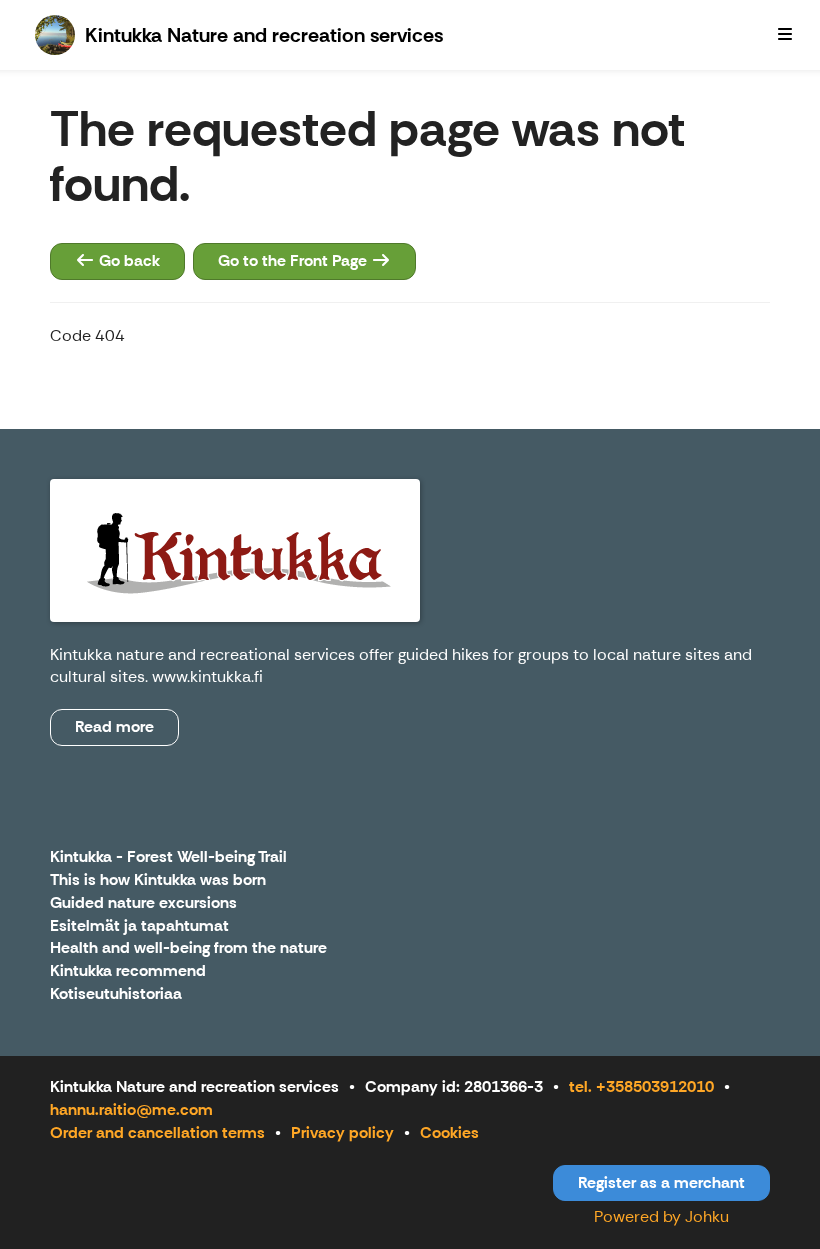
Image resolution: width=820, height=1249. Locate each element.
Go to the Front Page (294, 260)
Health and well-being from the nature (188, 948)
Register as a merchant (661, 1182)
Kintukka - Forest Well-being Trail (168, 857)
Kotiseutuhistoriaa (116, 994)
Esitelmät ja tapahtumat (139, 926)
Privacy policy (342, 1132)
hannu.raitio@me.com (131, 1109)
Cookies (449, 1132)
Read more (114, 726)
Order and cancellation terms (157, 1132)
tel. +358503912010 (641, 1086)
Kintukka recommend (128, 971)
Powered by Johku (661, 1216)
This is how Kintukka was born (158, 880)
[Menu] (785, 35)
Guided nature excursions (143, 903)
